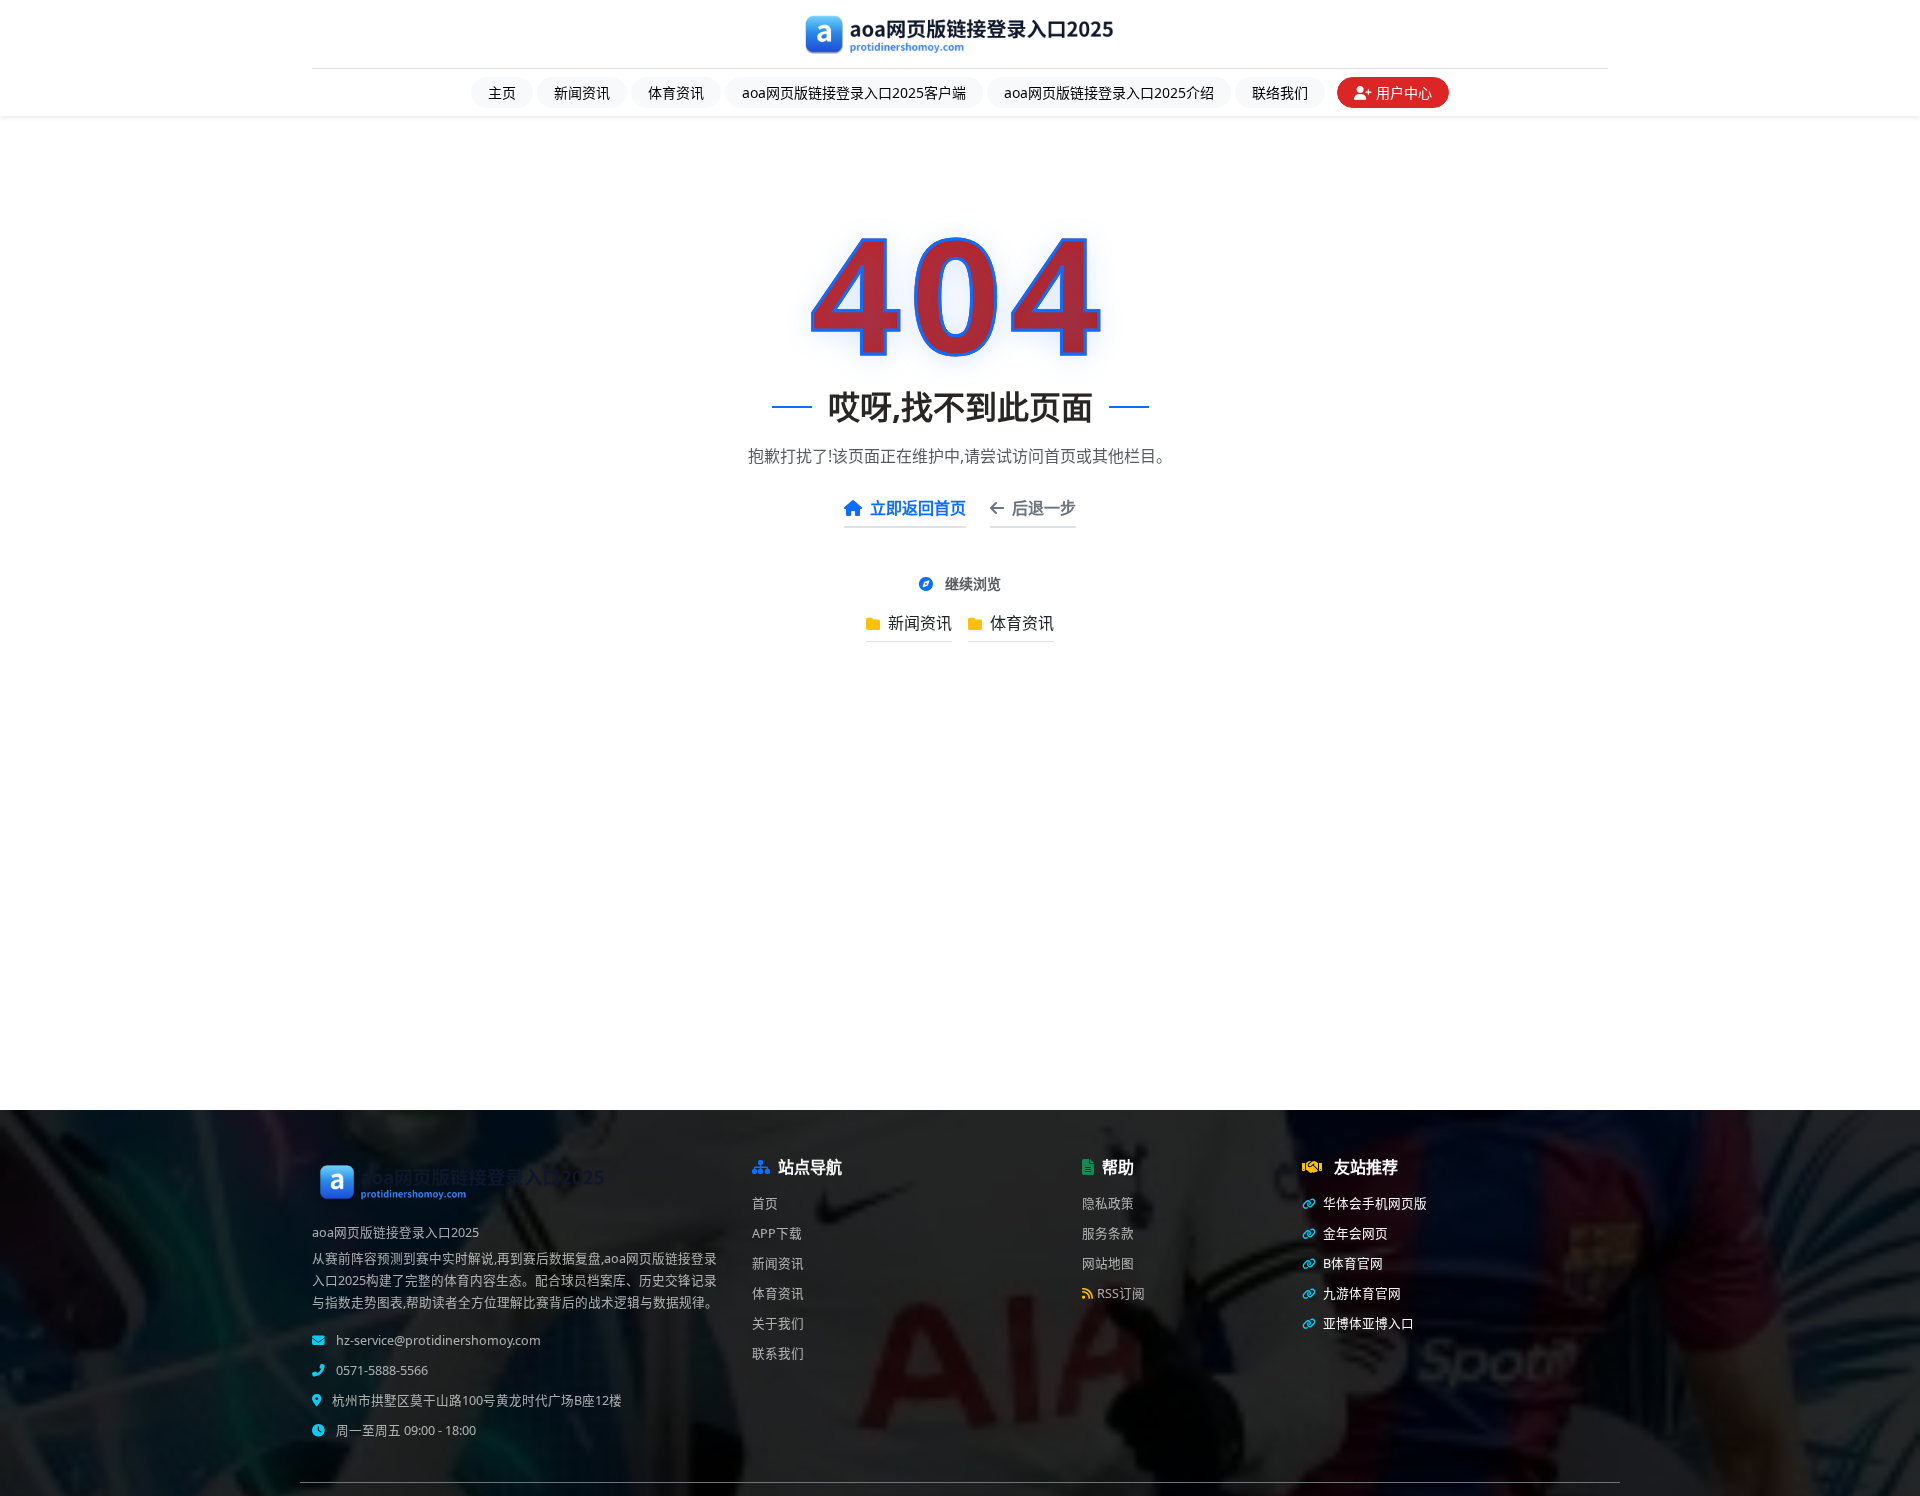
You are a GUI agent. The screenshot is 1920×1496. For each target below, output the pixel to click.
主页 (502, 92)
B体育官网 (1351, 1263)
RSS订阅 (1121, 1293)
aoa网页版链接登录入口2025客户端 (854, 92)
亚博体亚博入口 (1367, 1323)
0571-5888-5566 (380, 1370)
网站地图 (1108, 1263)
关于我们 (778, 1323)
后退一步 (1044, 508)
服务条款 (1108, 1233)
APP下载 (777, 1233)
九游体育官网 (1360, 1293)
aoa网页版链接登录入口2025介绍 (1109, 92)
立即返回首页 (918, 508)
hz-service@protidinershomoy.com (437, 1340)
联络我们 (1280, 92)
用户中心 (1404, 92)
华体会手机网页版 (1373, 1203)
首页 (765, 1203)
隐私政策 (1108, 1203)
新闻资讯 (582, 92)
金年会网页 (1354, 1233)
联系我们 (778, 1353)
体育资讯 (676, 92)
